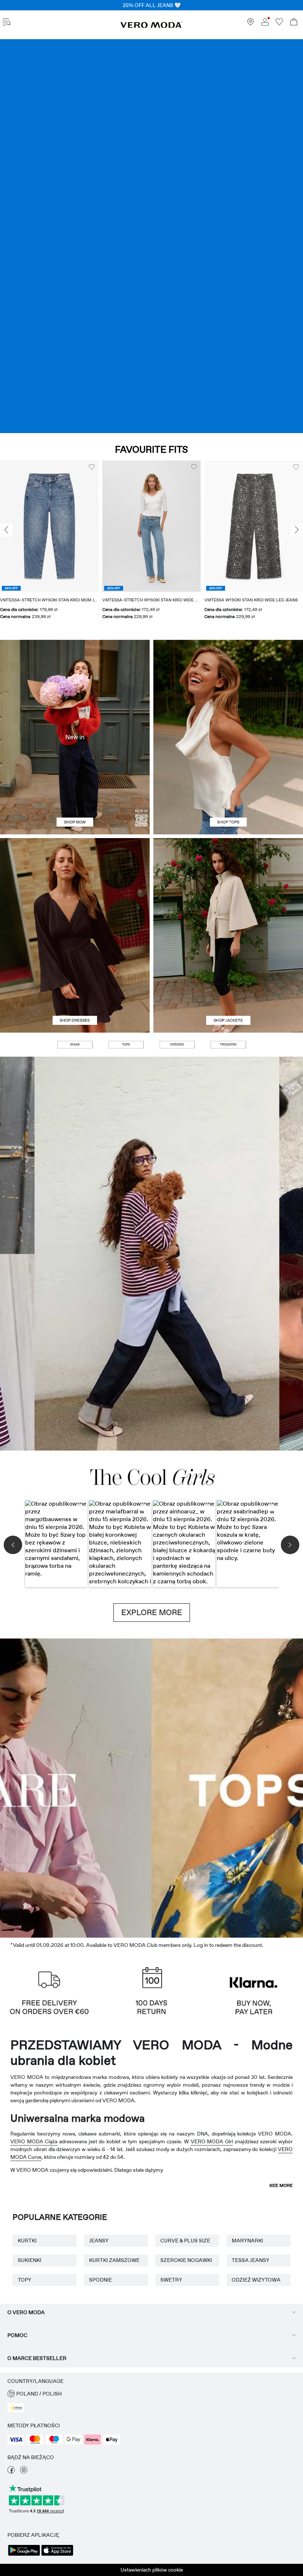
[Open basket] (294, 23)
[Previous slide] (6, 530)
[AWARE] (114, 1786)
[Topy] (228, 786)
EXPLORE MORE (152, 1613)
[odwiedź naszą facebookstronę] (11, 2472)
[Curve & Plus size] (265, 1786)
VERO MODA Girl (212, 2141)
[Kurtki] (228, 984)
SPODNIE (101, 2280)
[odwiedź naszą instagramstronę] (24, 2472)
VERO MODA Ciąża (34, 2141)
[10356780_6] (228, 688)
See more (281, 2185)
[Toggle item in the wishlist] (92, 467)
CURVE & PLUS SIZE (185, 2241)
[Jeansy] (151, 236)
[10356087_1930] (75, 887)
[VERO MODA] (151, 26)
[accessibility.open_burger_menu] (7, 23)
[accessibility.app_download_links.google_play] (24, 2555)
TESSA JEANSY (251, 2260)
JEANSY (99, 2241)
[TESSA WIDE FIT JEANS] (151, 1254)
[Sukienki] (75, 984)
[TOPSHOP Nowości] (189, 1786)
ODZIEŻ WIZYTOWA (256, 2280)
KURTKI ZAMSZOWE (114, 2260)
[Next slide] (297, 530)
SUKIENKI (30, 2260)
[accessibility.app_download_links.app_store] (57, 2555)
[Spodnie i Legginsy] (228, 1045)
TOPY (25, 2280)
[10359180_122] (228, 887)
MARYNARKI (247, 2241)
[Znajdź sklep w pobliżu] (251, 24)
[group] (49, 545)
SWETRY (171, 2280)
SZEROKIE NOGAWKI (186, 2260)
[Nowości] (75, 737)
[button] (49, 526)
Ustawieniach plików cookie (152, 2570)
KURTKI (27, 2241)
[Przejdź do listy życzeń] (279, 24)
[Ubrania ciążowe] (38, 1786)
